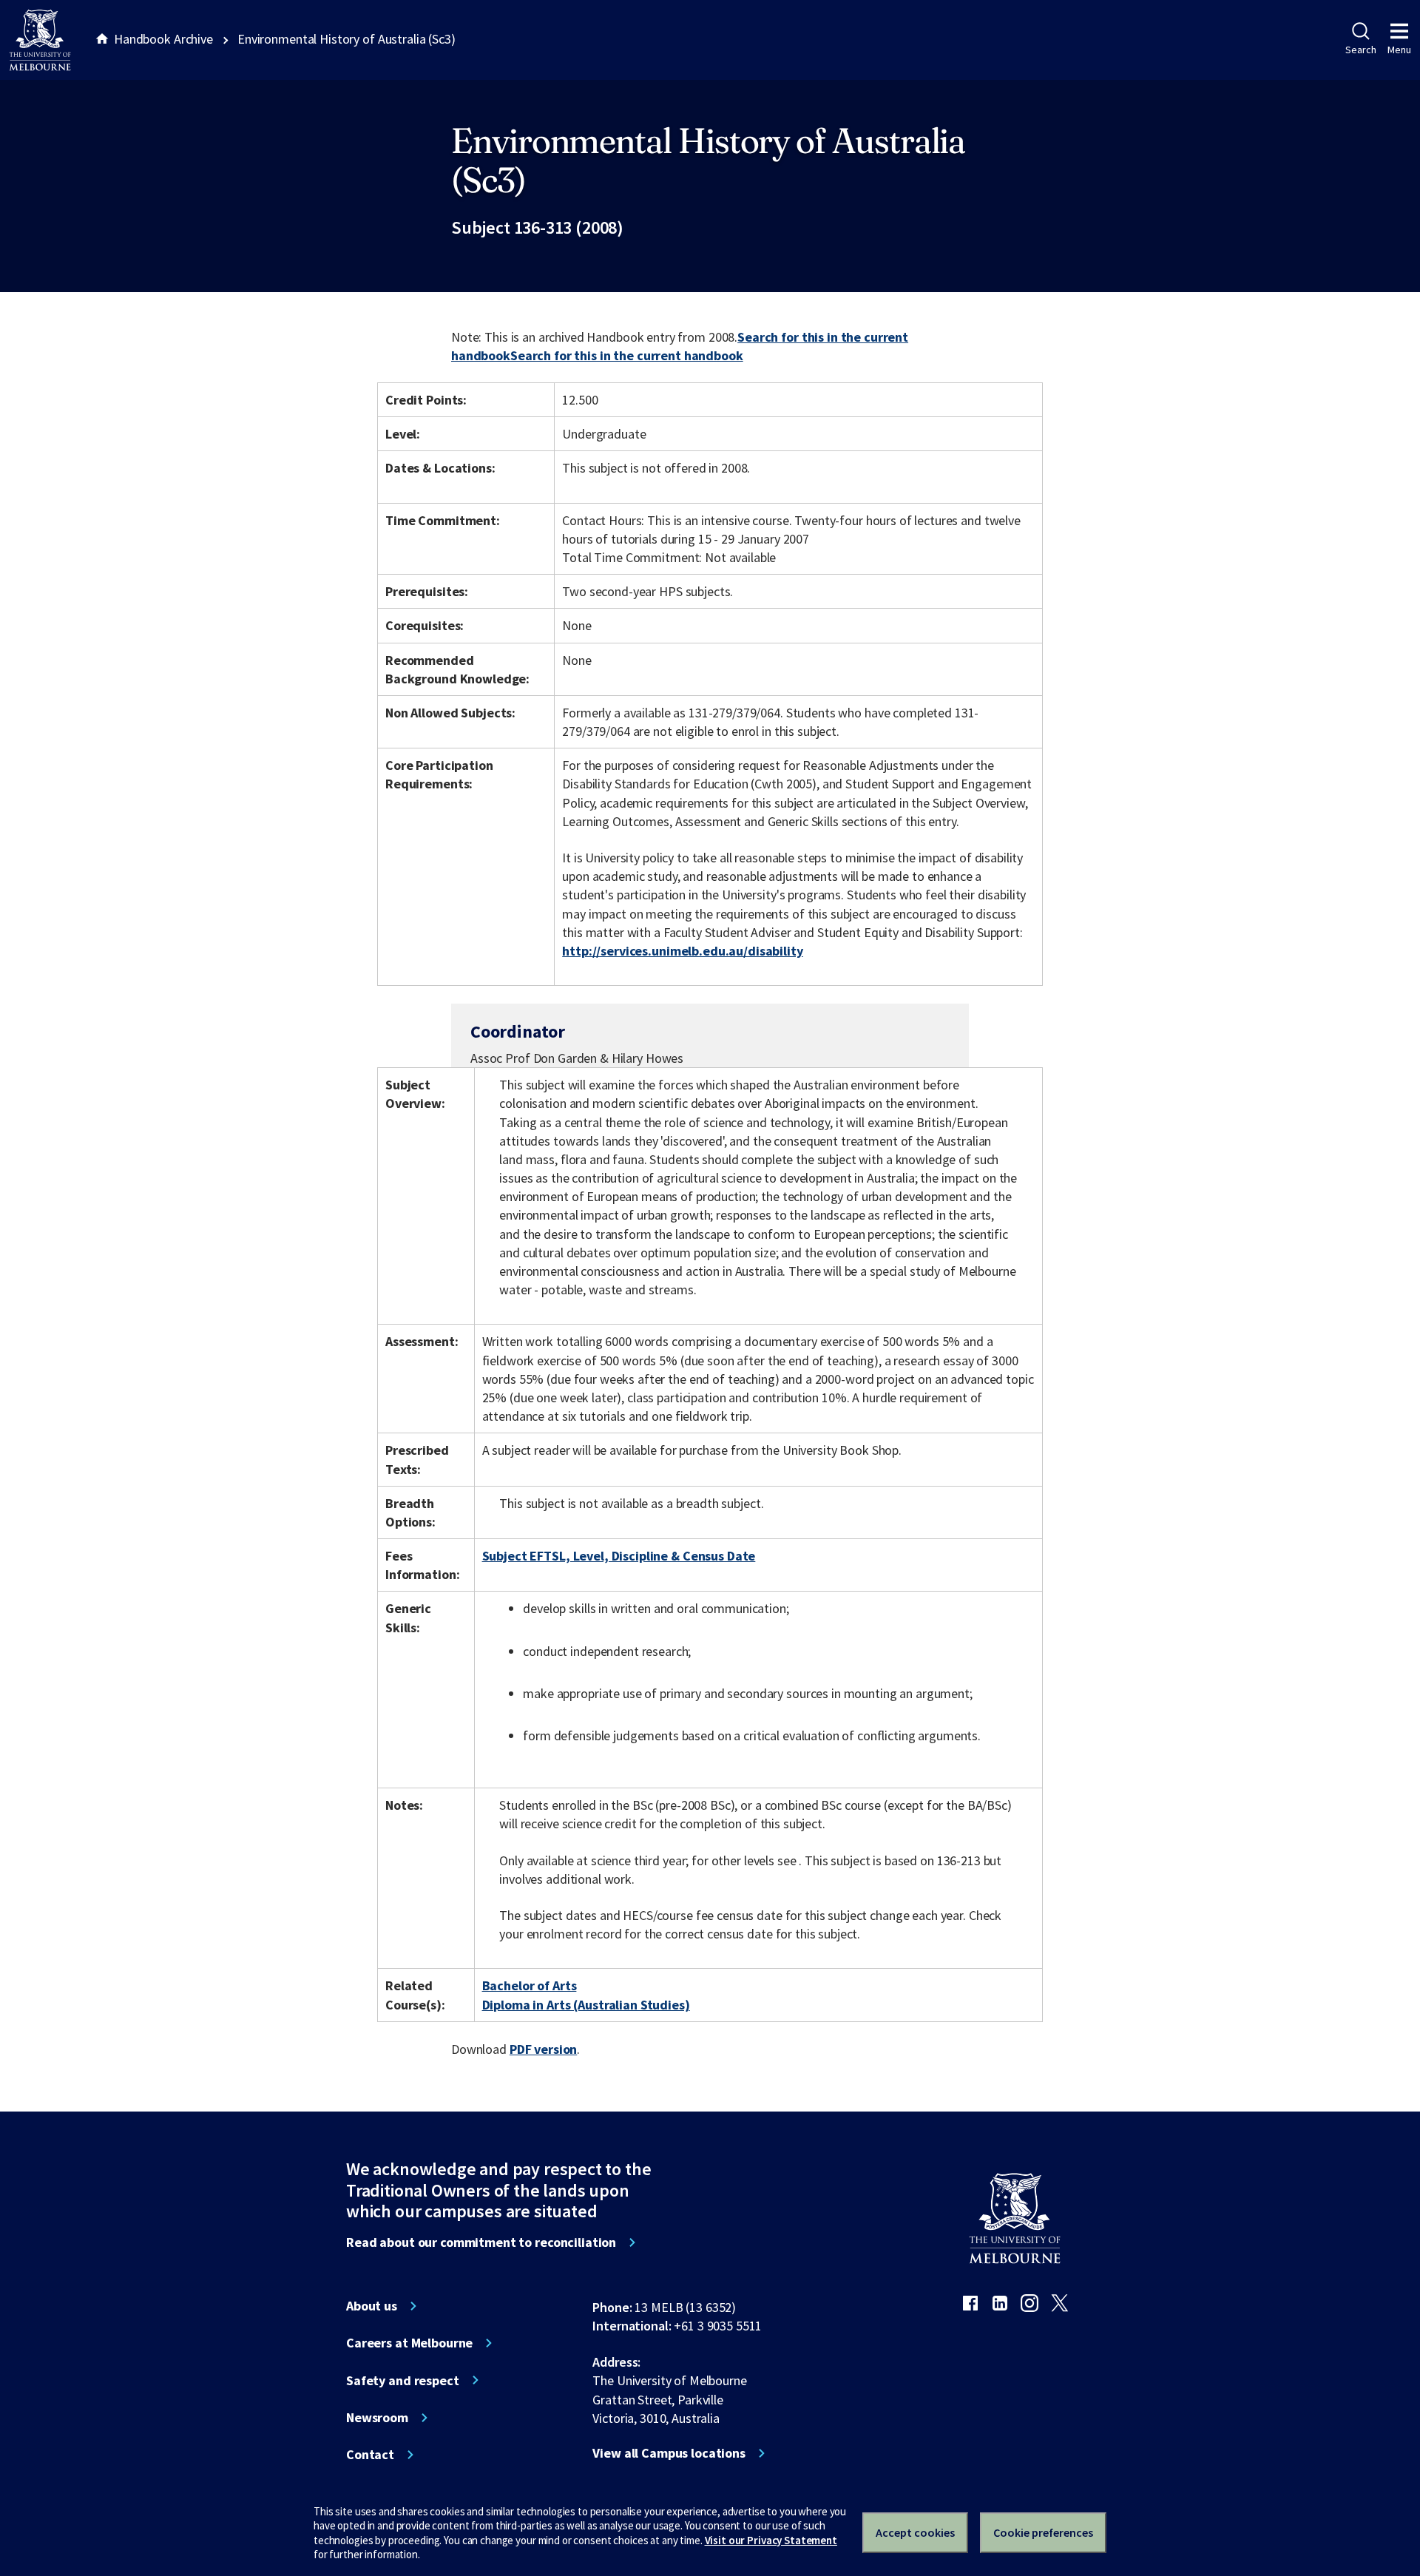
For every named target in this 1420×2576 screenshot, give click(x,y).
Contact (370, 2455)
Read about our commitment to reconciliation (481, 2242)
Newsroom (377, 2418)
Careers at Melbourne (409, 2343)
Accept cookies (915, 2532)
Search (1360, 50)
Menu (1399, 50)
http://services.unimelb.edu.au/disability (682, 951)
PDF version (544, 2049)
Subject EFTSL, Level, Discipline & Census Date (619, 1556)
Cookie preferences (1043, 2532)
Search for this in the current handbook (627, 355)
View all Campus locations (669, 2453)
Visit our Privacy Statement (771, 2540)
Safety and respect (403, 2381)
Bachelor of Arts (530, 1985)
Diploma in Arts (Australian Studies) (586, 2005)
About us (372, 2306)
